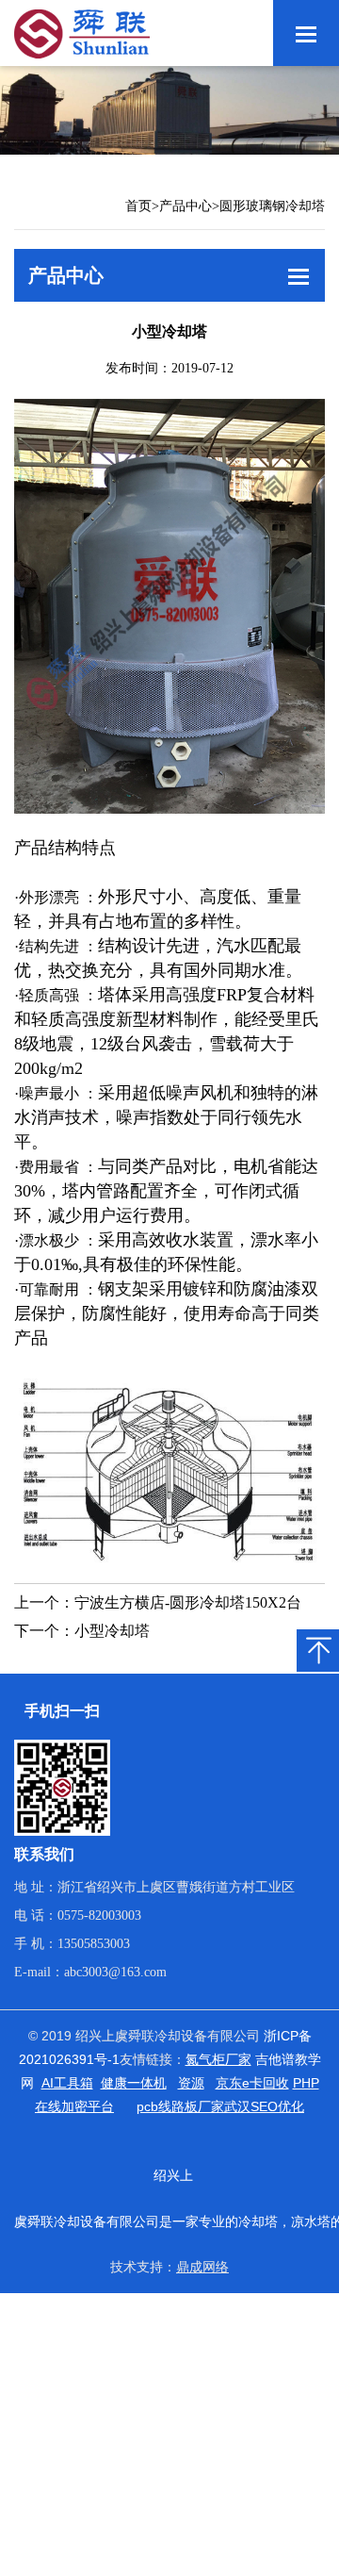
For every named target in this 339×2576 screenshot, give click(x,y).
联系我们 (44, 1854)
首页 (138, 206)
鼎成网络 (202, 2267)
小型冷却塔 (112, 1631)
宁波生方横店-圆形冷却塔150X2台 (188, 1602)
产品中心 (186, 206)
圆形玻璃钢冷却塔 (272, 206)
